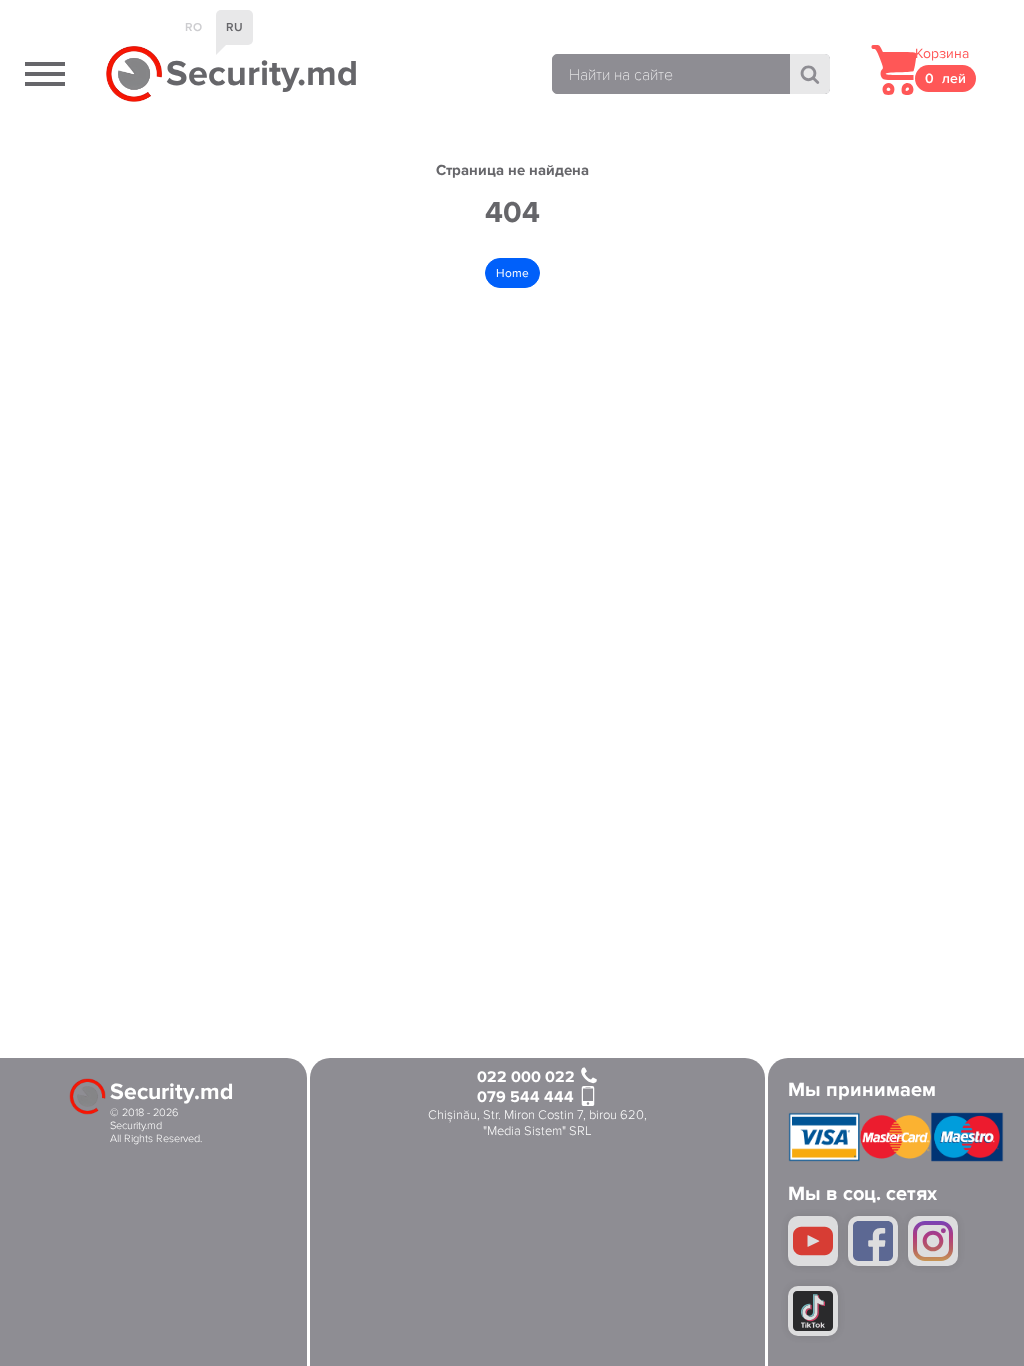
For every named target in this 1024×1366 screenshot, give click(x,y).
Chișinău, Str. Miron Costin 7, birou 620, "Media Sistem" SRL (537, 1123)
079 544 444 (527, 1097)
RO (193, 27)
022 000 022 (528, 1077)
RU (234, 27)
